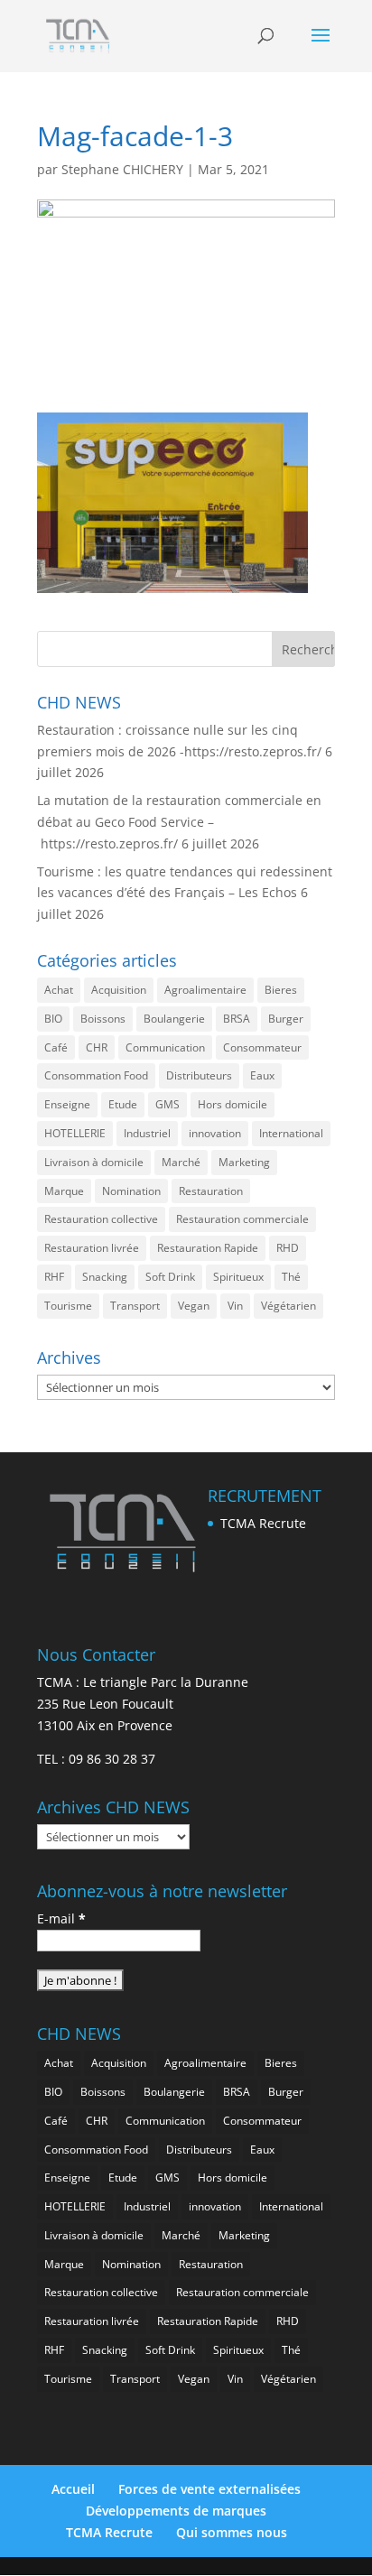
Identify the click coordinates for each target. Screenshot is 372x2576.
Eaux (262, 1075)
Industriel (147, 1133)
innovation (215, 1133)
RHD (288, 1248)
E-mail (61, 1918)
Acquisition (119, 990)
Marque (64, 1191)
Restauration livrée (92, 1248)
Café (56, 1047)
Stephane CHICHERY (122, 169)
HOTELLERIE (75, 1133)
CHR (97, 1047)
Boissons (103, 1019)
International (291, 1133)
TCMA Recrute (263, 1523)
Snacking (105, 1277)
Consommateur (262, 1047)
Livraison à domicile (94, 1162)
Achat (59, 990)
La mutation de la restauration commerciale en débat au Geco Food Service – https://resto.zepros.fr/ (179, 822)
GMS (167, 1104)
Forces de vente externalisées (209, 2489)
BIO (53, 1019)
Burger (286, 1019)
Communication (165, 1047)
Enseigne (67, 1104)
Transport (135, 1306)
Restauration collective (101, 1219)
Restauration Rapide (208, 1248)
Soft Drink (170, 1277)
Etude (123, 1104)
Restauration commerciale (242, 1219)
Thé (291, 1277)
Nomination (131, 1191)
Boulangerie (174, 1019)
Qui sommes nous (232, 2532)
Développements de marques (176, 2511)
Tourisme (68, 1306)
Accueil (73, 2489)
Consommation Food (96, 1075)
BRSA (237, 1019)
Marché (181, 1162)
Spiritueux (238, 1277)
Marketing (244, 1162)
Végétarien (288, 1306)
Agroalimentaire (205, 990)
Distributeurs (199, 1075)
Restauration (211, 1191)
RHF (54, 1277)
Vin (235, 1306)
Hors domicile (232, 1104)
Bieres (281, 990)
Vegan (194, 1306)
